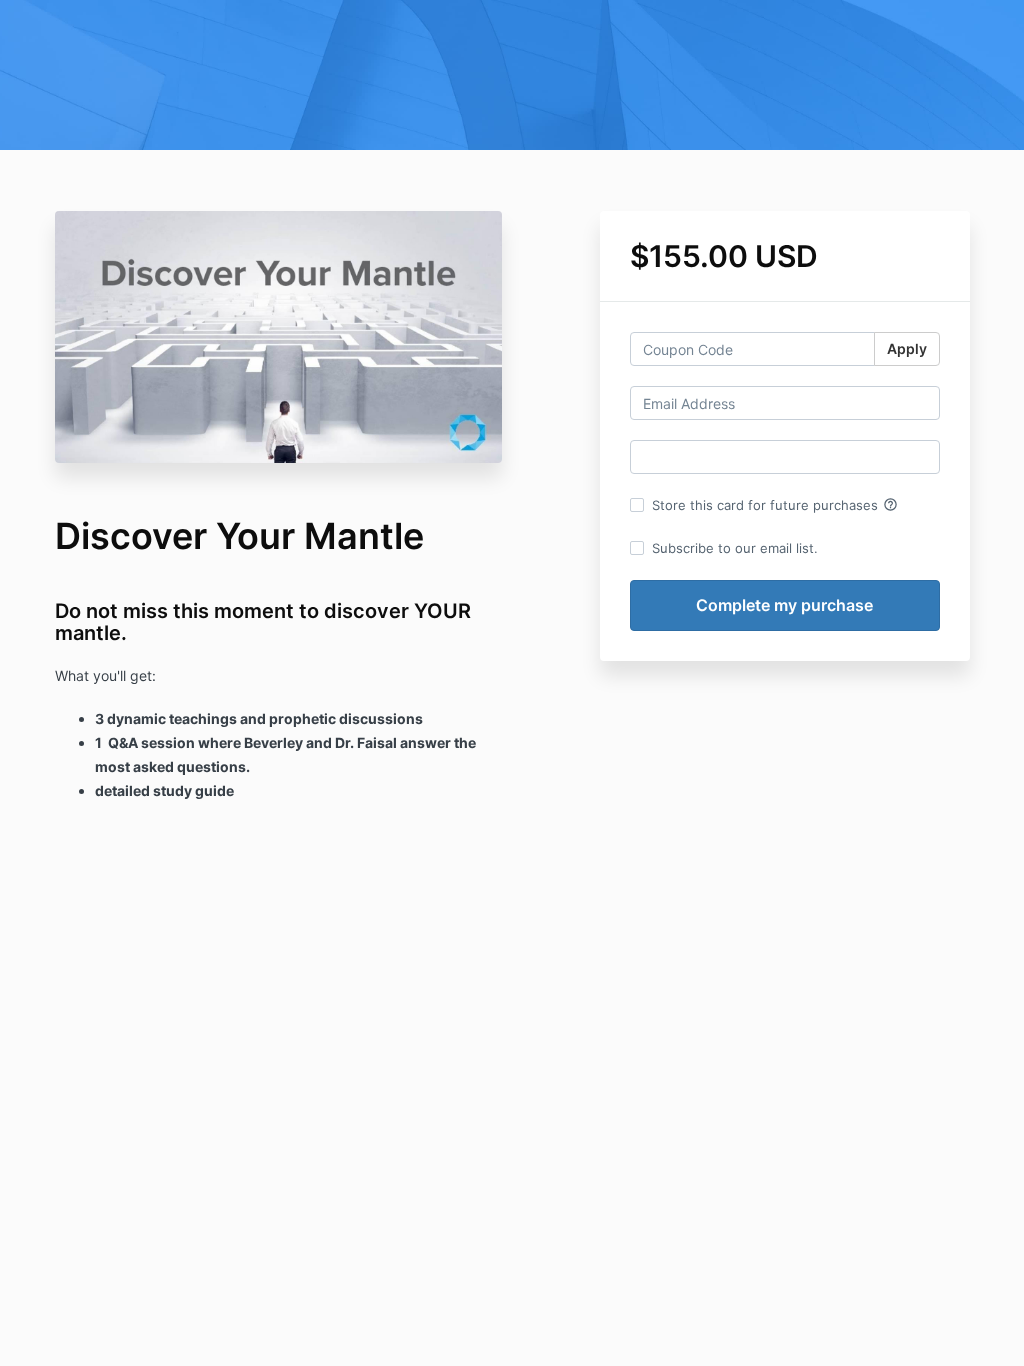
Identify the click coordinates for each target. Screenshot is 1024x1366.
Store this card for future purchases (775, 505)
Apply (907, 348)
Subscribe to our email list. (735, 548)
